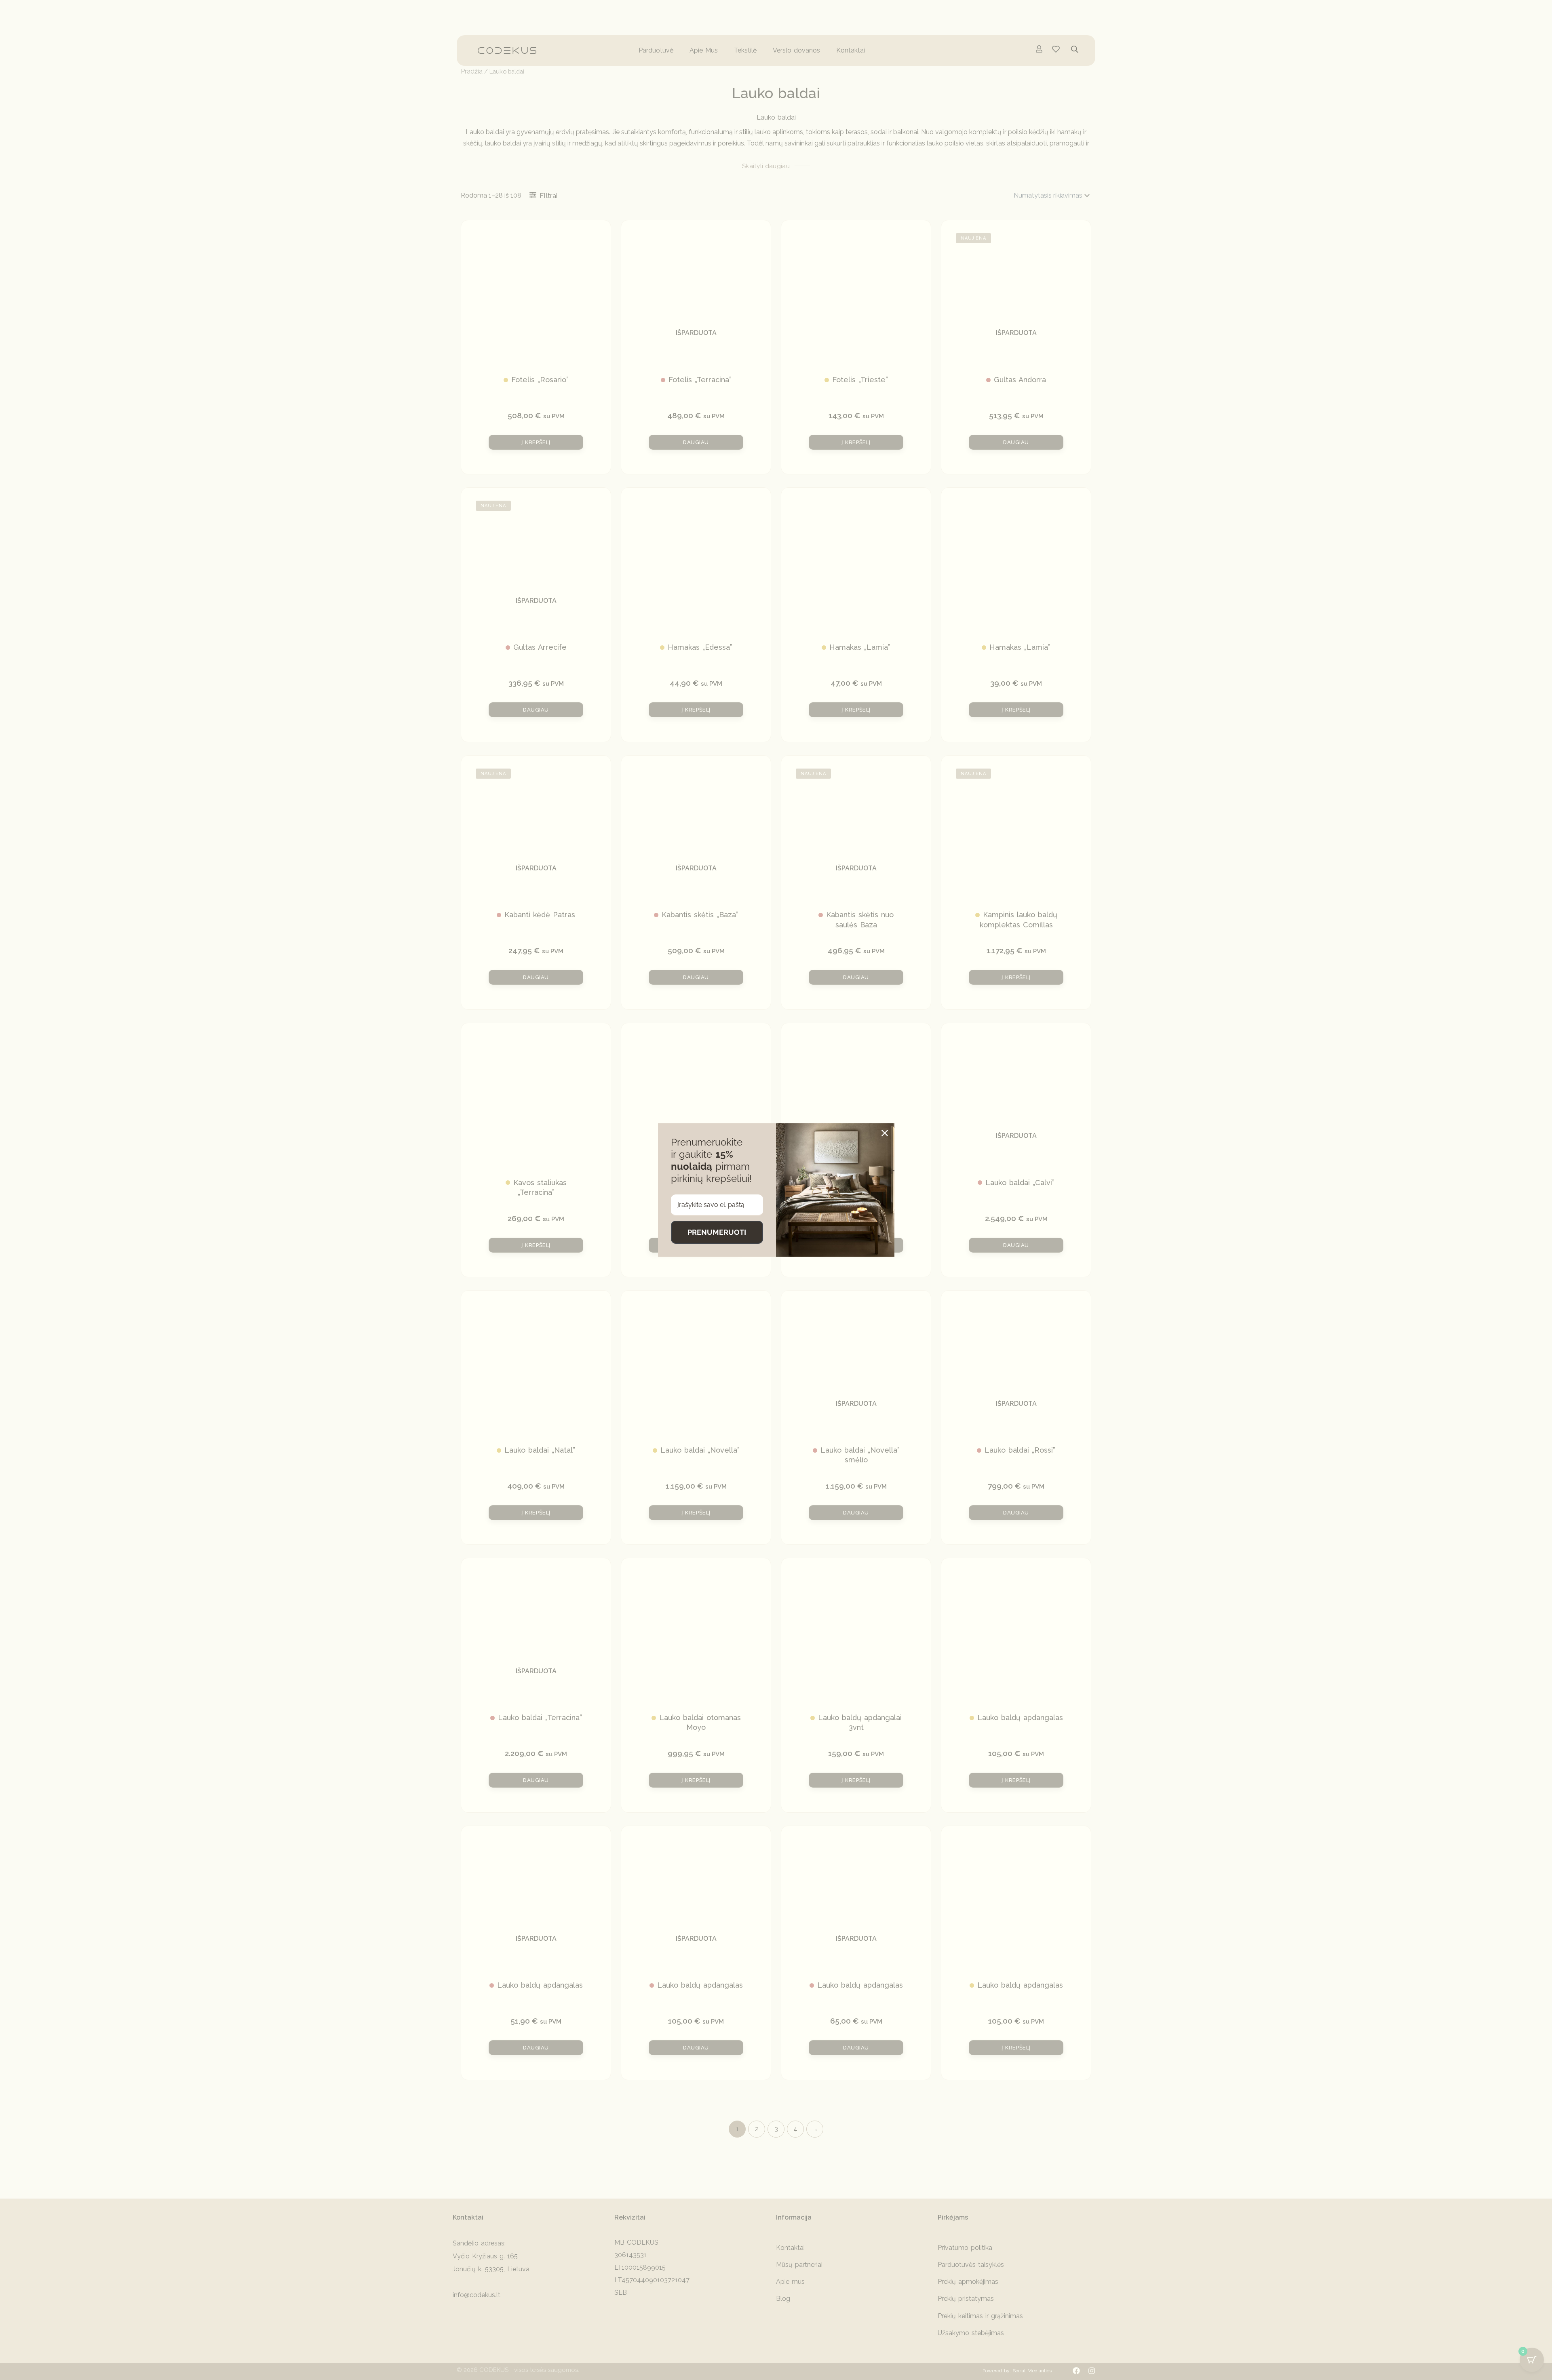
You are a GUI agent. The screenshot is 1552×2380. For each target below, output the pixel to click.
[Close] (885, 1133)
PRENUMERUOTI (717, 1232)
